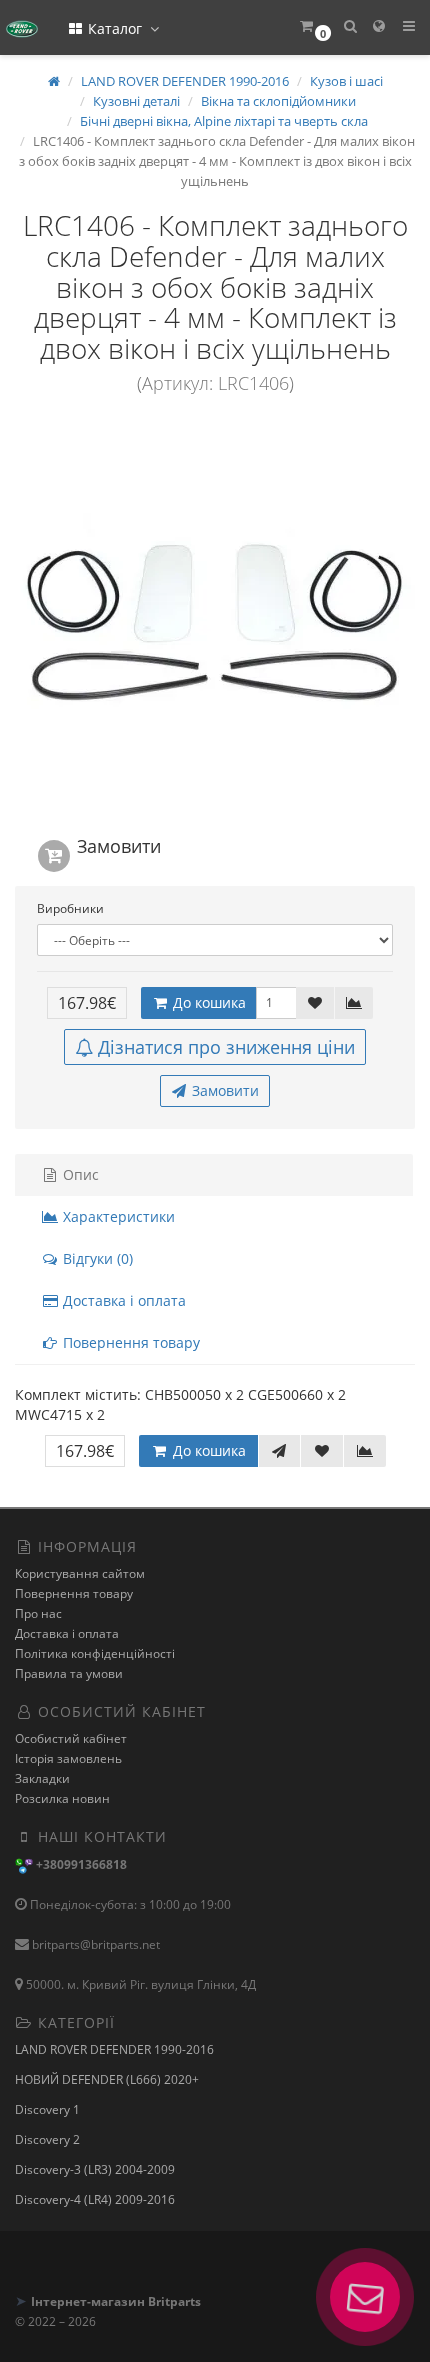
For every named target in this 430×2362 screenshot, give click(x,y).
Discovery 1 (47, 2109)
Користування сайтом (80, 1573)
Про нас (38, 1613)
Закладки (42, 1778)
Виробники (70, 908)
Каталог (115, 28)
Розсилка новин (62, 1798)
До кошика (207, 1002)
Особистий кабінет (71, 1738)
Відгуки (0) (96, 1258)
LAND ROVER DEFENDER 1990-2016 (114, 2049)
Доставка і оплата (122, 1300)
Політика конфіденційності (95, 1653)
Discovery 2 (47, 2139)
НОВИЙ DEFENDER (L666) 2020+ (107, 2079)
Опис (79, 1174)
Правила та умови (69, 1673)
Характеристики (117, 1216)
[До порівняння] (354, 1003)
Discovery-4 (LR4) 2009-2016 (95, 2199)
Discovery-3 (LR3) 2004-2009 (95, 2169)
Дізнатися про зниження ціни (226, 1047)
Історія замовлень (68, 1758)
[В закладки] (315, 1003)
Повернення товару (129, 1342)
